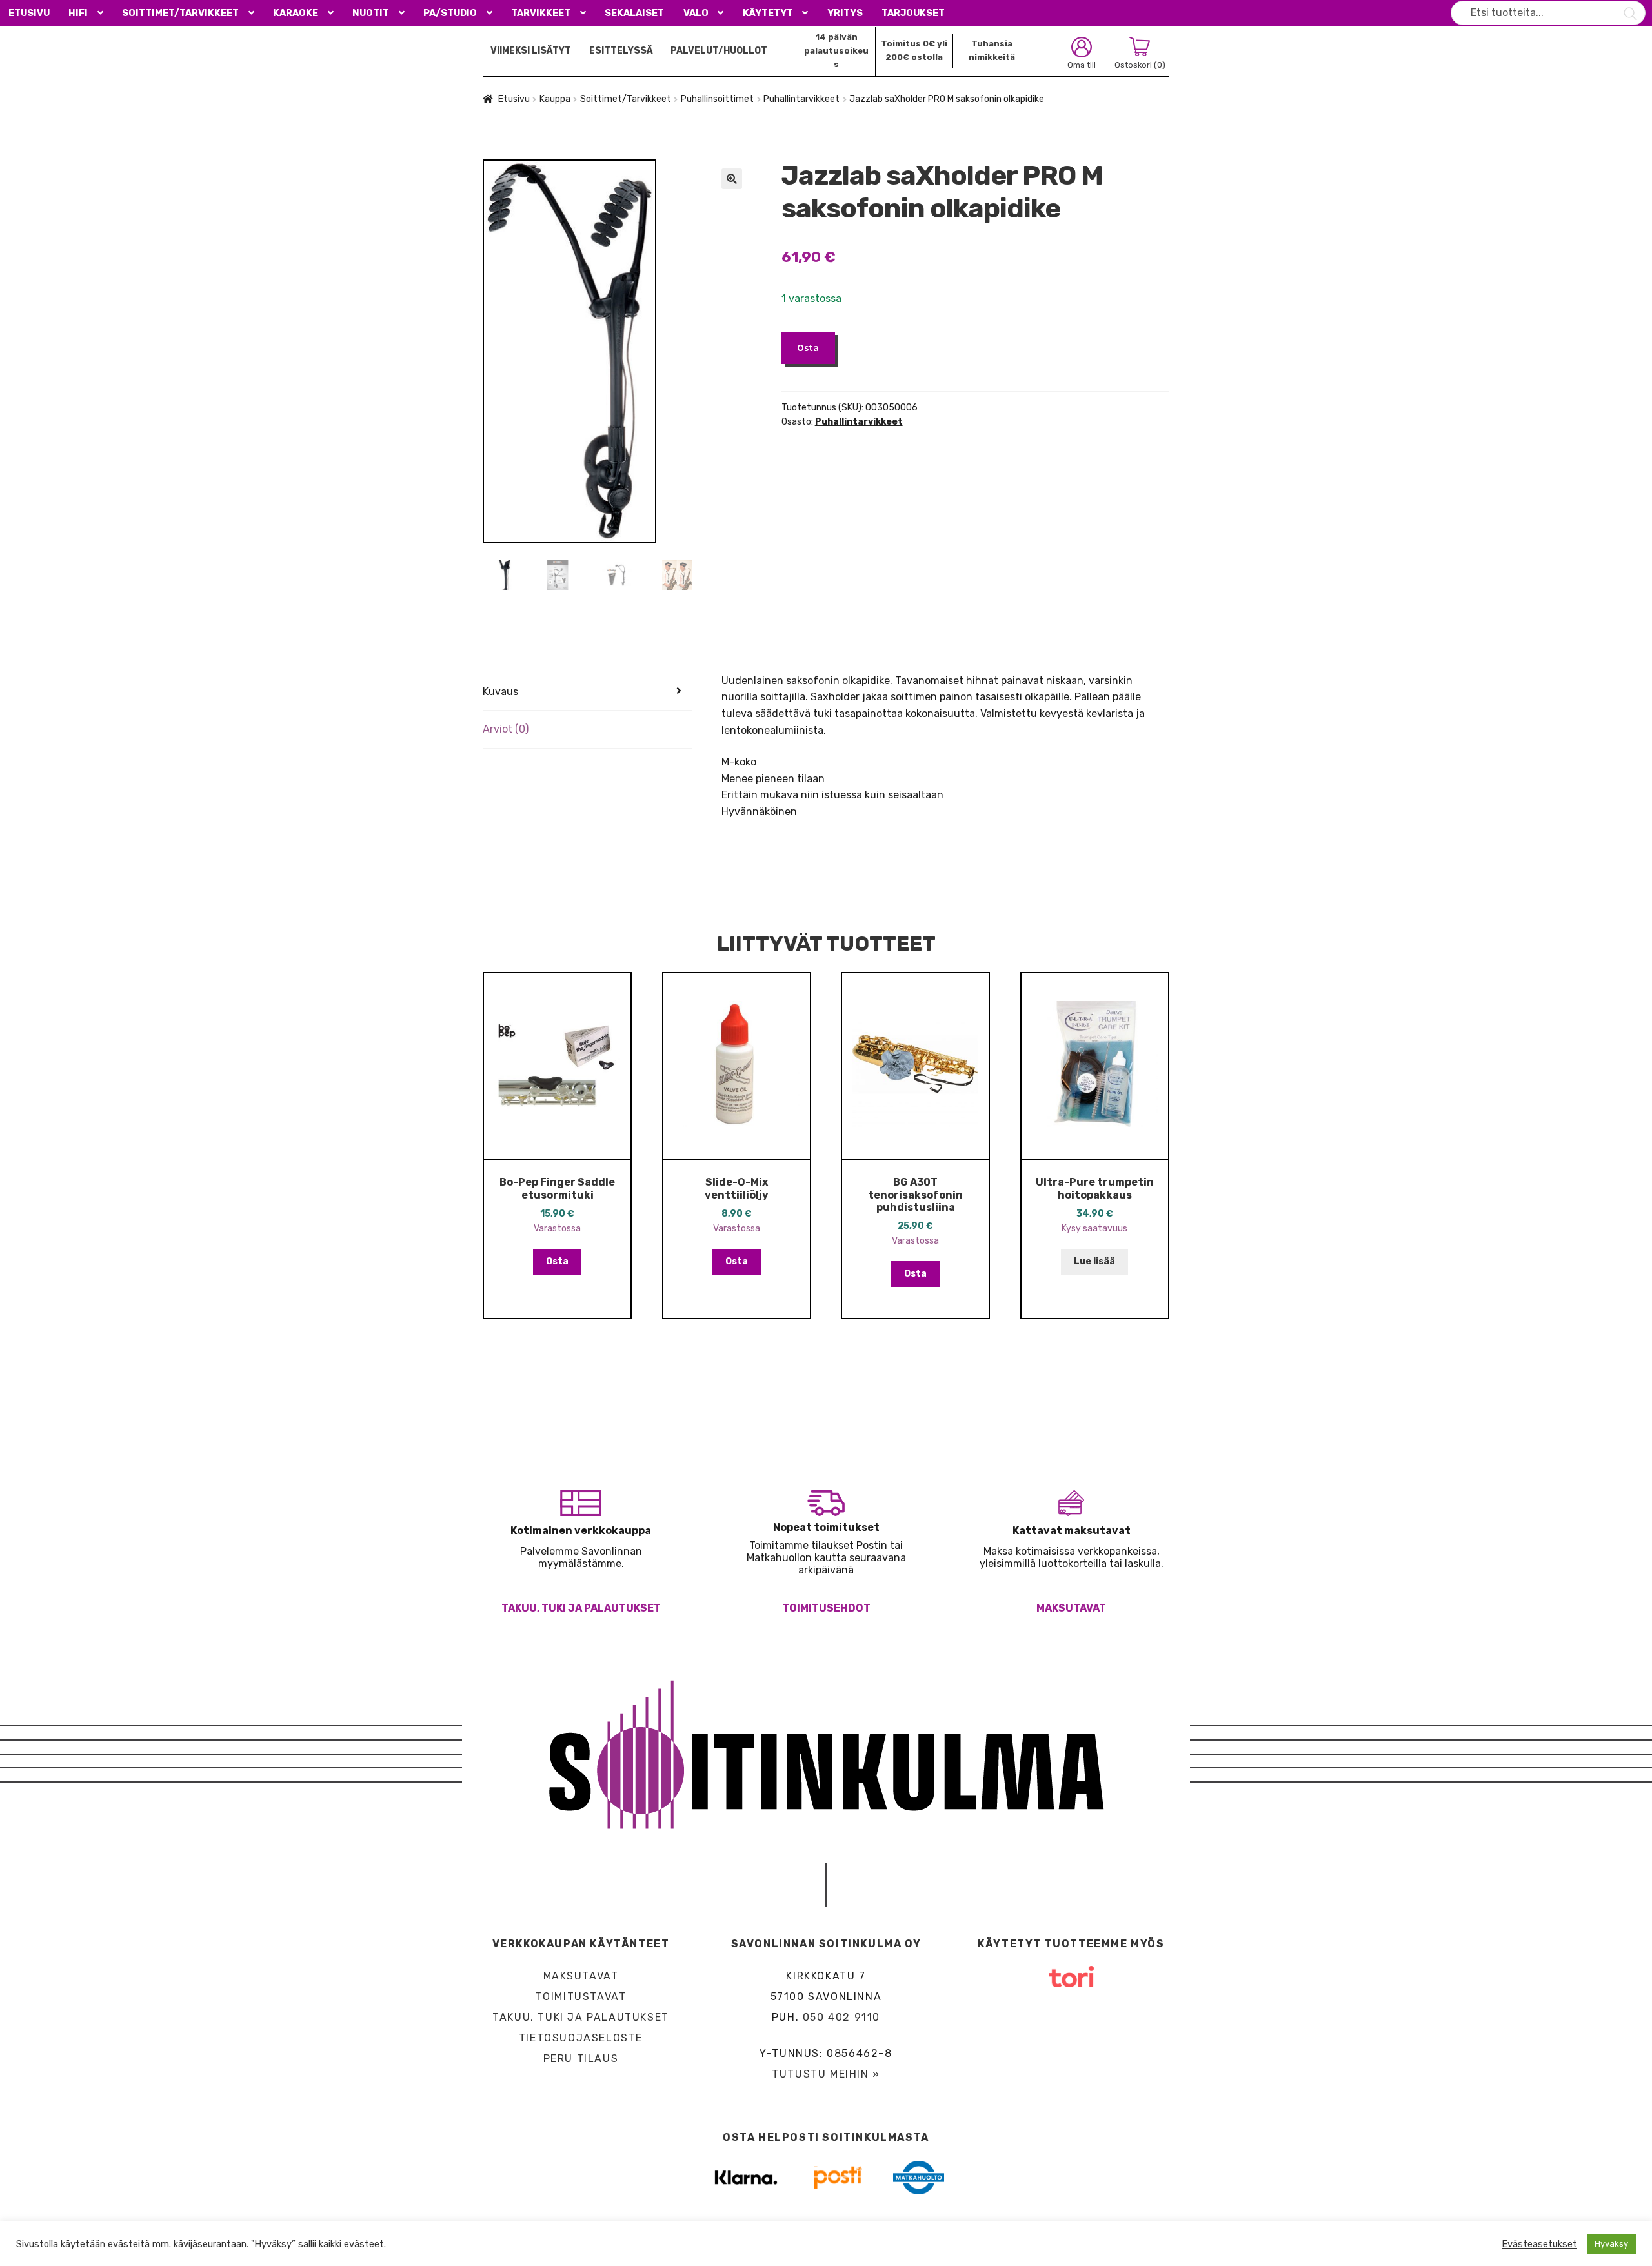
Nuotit (371, 13)
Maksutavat (1071, 1608)
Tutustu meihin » (826, 2074)
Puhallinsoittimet (717, 99)
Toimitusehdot (826, 1608)
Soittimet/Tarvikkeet (180, 13)
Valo (696, 13)
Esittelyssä (621, 51)
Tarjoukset (913, 13)
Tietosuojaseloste (581, 2038)
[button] (732, 179)
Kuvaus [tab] (500, 692)
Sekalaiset (634, 13)
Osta (808, 347)
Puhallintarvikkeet (801, 99)
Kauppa (555, 99)
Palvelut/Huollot (719, 51)
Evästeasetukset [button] (1539, 2244)
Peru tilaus (581, 2059)
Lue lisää (1094, 1261)
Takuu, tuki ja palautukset (581, 1608)
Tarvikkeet (541, 13)
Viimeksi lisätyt (531, 51)
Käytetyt (768, 13)
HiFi (78, 13)
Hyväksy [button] (1611, 2244)
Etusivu (29, 13)
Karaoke (296, 13)
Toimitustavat (581, 1997)
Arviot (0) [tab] (506, 729)
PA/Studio (450, 13)
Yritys (845, 13)
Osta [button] (557, 1261)
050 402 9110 (841, 2017)
